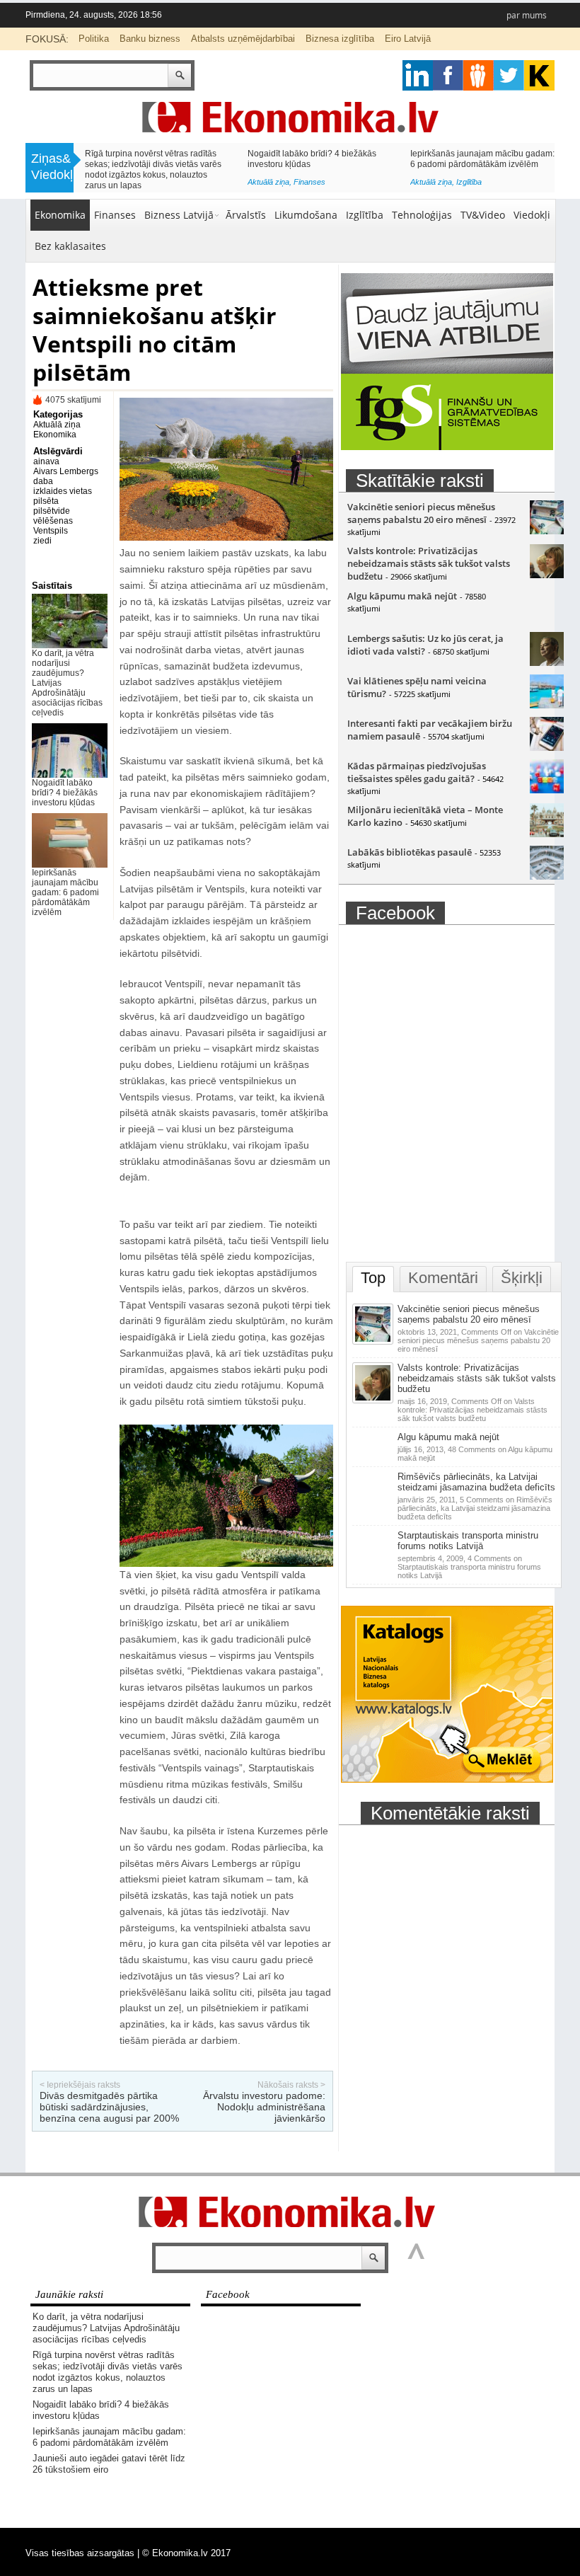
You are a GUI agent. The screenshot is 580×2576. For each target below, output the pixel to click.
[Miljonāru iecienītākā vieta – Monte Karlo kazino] (547, 834)
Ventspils (51, 531)
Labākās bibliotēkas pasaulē (410, 852)
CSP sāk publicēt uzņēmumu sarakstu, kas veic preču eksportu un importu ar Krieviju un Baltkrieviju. (480, 164)
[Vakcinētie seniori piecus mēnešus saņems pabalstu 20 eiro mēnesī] (547, 531)
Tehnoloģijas (422, 215)
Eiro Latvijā (408, 39)
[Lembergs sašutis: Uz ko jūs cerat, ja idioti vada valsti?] (547, 662)
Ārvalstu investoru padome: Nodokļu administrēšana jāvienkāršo (264, 2107)
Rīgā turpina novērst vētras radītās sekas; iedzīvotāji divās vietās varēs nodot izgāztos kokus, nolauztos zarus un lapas (108, 2372)
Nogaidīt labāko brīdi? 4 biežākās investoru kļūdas (65, 793)
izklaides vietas (63, 491)
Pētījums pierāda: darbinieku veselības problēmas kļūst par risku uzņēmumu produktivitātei (315, 164)
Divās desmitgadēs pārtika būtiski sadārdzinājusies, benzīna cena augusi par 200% (109, 2107)
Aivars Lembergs (66, 471)
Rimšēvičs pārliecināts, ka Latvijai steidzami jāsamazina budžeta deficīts (476, 1482)
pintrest (478, 75)
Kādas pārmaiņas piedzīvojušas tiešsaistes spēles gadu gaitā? (417, 772)
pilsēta (46, 501)
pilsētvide (52, 511)
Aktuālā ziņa (106, 182)
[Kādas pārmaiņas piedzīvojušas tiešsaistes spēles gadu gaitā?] (547, 790)
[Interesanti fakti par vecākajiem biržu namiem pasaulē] (547, 747)
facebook (448, 75)
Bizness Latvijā (319, 185)
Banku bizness (150, 39)
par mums (527, 15)
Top (373, 1278)
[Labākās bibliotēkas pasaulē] (547, 876)
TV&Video (483, 215)
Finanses (147, 182)
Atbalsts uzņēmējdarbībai (243, 39)
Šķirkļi (522, 1278)
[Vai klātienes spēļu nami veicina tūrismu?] (547, 705)
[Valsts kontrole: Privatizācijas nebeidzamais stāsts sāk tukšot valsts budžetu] (547, 575)
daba (43, 481)
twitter (509, 75)
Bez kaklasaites (70, 246)
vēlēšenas (53, 521)
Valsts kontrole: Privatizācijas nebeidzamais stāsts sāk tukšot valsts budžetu (429, 563)
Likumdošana (306, 215)
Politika (94, 39)
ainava (46, 461)
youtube (539, 75)
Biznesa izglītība (340, 39)
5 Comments (475, 1508)
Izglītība (365, 215)
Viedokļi (532, 215)
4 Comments (469, 1567)
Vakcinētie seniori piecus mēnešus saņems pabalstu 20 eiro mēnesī (421, 513)
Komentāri (443, 1278)
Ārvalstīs (246, 215)
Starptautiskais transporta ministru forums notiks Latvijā (468, 1541)
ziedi (42, 541)
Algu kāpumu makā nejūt (402, 596)
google (418, 75)
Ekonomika (60, 215)
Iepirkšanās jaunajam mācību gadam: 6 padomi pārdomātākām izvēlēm (65, 892)
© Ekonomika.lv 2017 (186, 2553)
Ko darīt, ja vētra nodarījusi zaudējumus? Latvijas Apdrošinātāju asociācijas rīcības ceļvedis (106, 2328)
